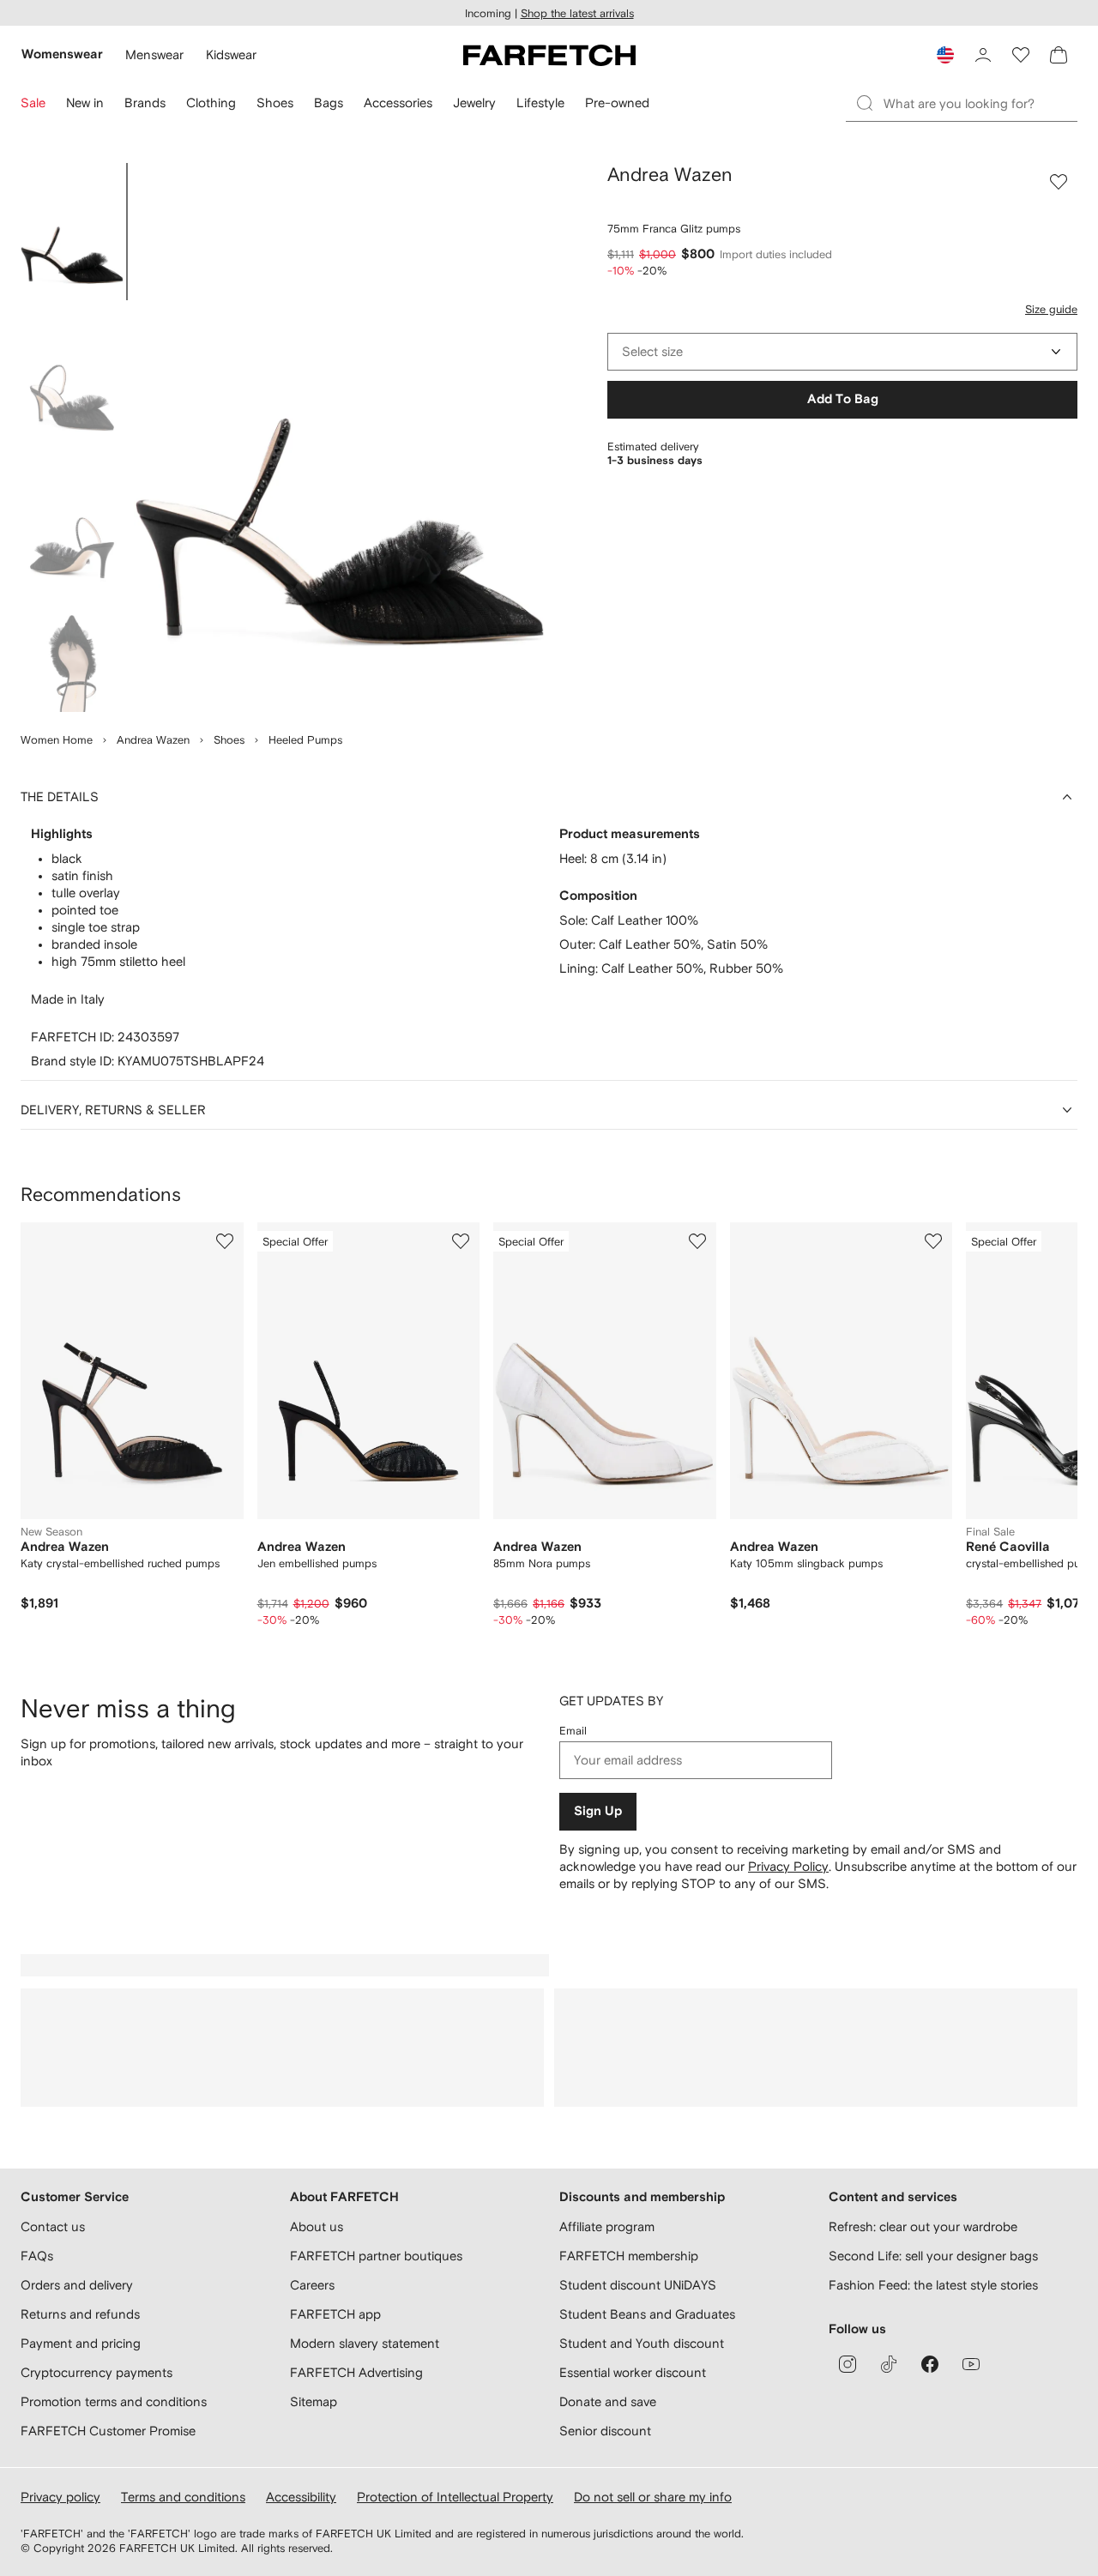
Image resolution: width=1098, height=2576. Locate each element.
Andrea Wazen (153, 740)
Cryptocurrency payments (97, 2372)
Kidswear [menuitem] (231, 54)
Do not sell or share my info (653, 2497)
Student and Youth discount (642, 2343)
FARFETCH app (335, 2314)
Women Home (57, 740)
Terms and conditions (183, 2497)
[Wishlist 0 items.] (1021, 55)
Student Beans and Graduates (647, 2314)
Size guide (1051, 309)
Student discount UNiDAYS (638, 2285)
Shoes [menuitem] (275, 103)
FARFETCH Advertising (356, 2372)
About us (317, 2226)
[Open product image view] (340, 437)
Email (573, 1731)
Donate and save (608, 2401)
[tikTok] (889, 2364)
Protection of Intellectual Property (455, 2497)
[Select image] (72, 232)
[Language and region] (945, 55)
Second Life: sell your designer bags (933, 2256)
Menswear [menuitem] (154, 54)
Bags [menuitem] (329, 103)
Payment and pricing (81, 2343)
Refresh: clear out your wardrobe (923, 2226)
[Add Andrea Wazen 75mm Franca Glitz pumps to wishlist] (1059, 182)
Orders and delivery (77, 2285)
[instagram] (848, 2364)
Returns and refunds (80, 2314)
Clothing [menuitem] (211, 103)
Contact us (53, 2226)
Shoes (229, 740)
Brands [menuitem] (145, 103)
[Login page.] (983, 55)
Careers (312, 2285)
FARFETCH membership (629, 2256)
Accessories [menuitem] (398, 103)
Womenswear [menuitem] (62, 54)
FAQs (37, 2256)
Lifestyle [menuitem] (540, 103)
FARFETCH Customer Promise (108, 2431)
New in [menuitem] (85, 103)
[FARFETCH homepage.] (549, 55)
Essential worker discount (633, 2372)
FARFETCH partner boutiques (376, 2256)
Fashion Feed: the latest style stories (933, 2285)
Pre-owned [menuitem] (617, 103)
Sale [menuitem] (33, 103)
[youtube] (971, 2364)
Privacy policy (60, 2497)
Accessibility (301, 2497)
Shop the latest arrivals (577, 13)
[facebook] (930, 2364)
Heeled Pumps (305, 740)
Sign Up (598, 1811)
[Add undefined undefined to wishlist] (225, 1241)
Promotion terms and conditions (114, 2401)
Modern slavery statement (365, 2343)
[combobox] (842, 352)
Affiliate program (607, 2226)
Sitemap (314, 2401)
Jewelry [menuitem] (474, 103)
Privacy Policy (788, 1866)
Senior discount (605, 2431)
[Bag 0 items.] (1059, 55)
